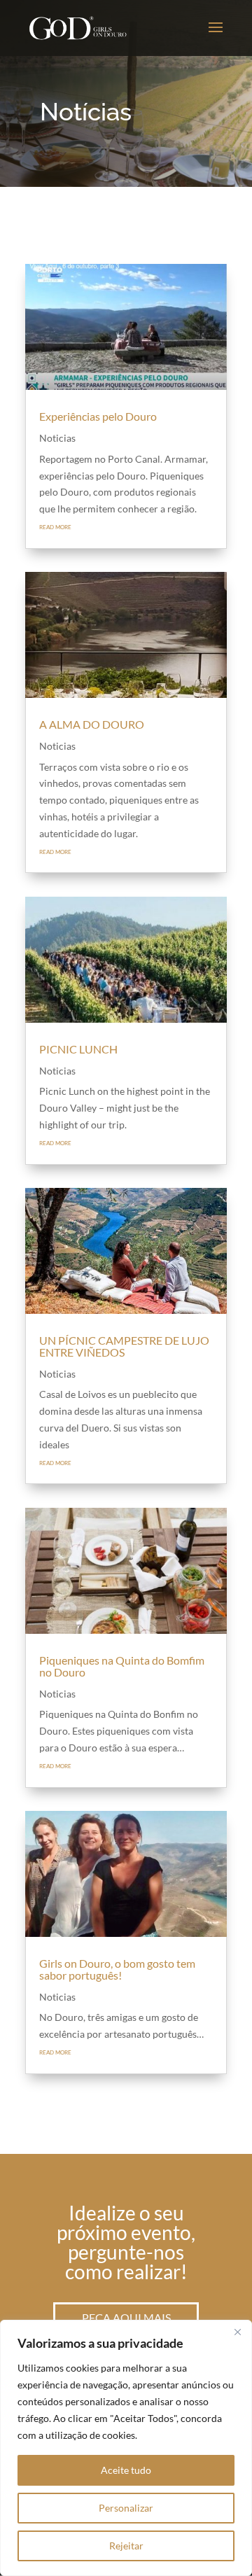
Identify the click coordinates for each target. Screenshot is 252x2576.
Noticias (57, 438)
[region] (126, 2448)
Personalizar (126, 2508)
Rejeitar (126, 2546)
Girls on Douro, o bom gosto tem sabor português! (117, 1969)
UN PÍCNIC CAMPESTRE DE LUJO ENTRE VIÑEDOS (124, 1346)
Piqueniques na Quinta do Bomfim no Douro (122, 1666)
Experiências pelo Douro (98, 416)
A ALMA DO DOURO (92, 724)
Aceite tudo (126, 2470)
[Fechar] (237, 2332)
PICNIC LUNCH (78, 1049)
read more (55, 526)
